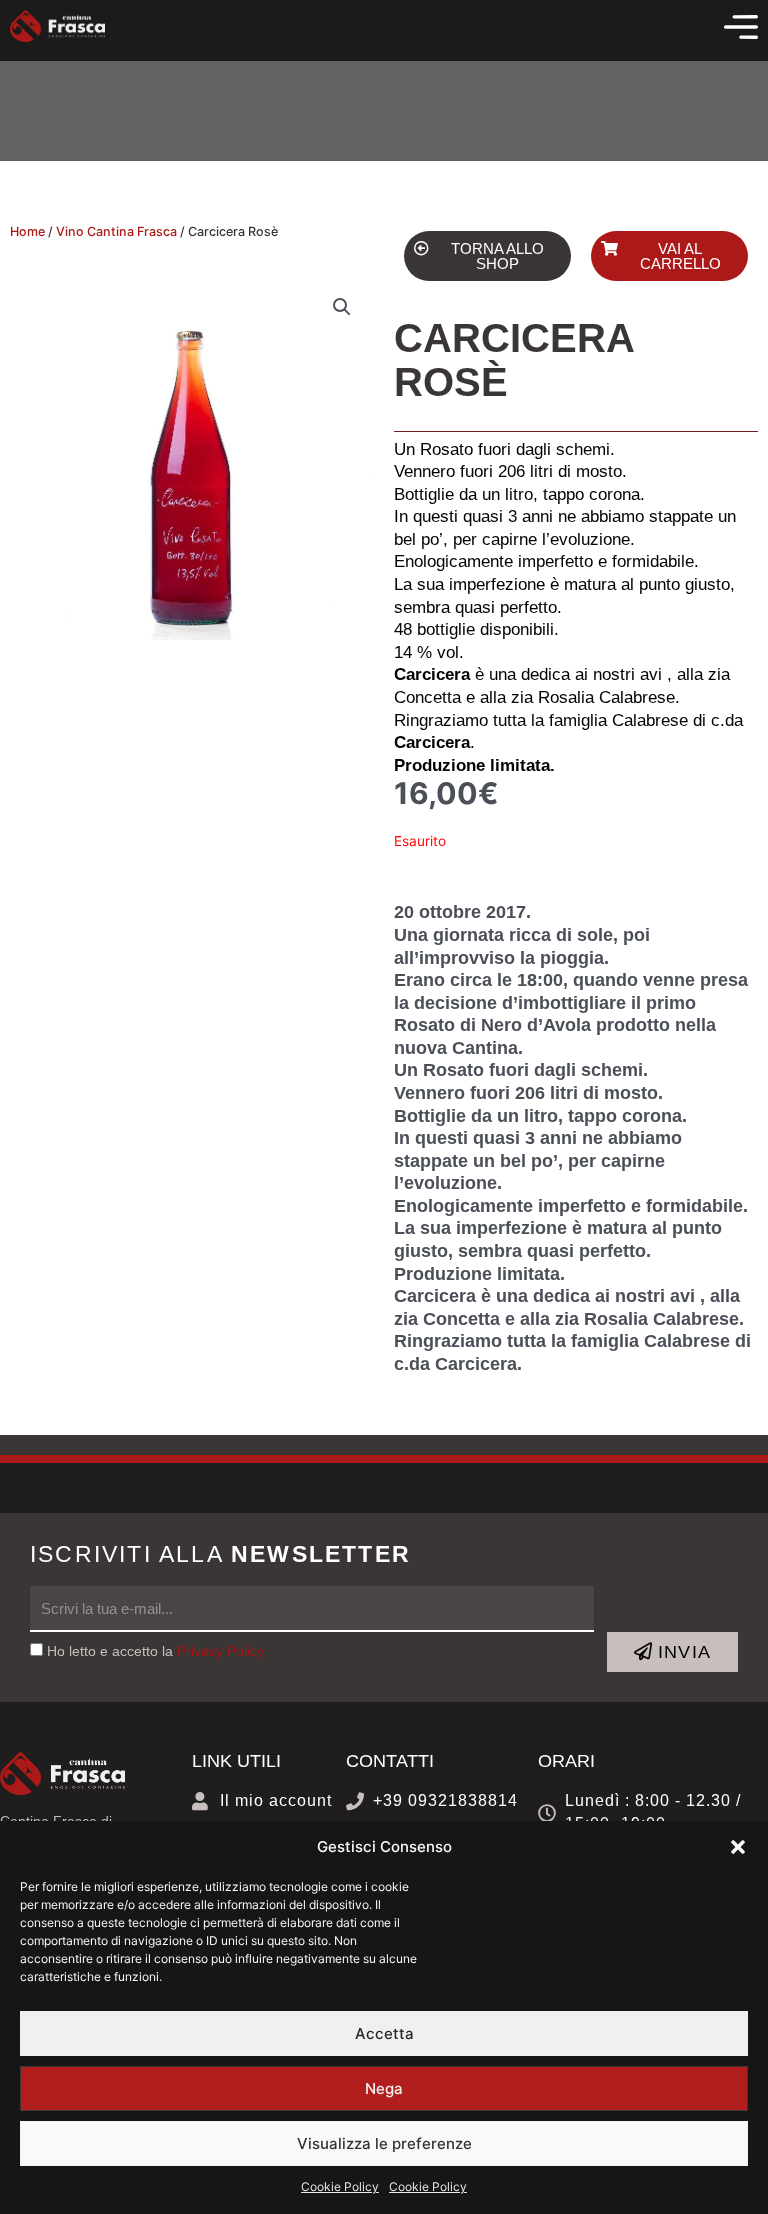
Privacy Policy (220, 1651)
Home (27, 231)
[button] (738, 1847)
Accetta (384, 2033)
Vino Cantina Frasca (116, 231)
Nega (384, 2088)
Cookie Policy (340, 2186)
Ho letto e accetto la (155, 1651)
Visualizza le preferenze (384, 2143)
